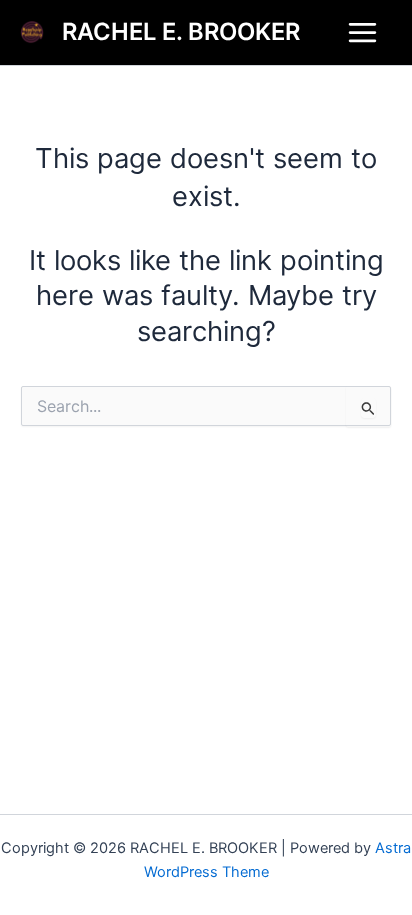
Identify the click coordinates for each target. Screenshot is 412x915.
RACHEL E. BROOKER (181, 31)
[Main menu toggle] (362, 32)
